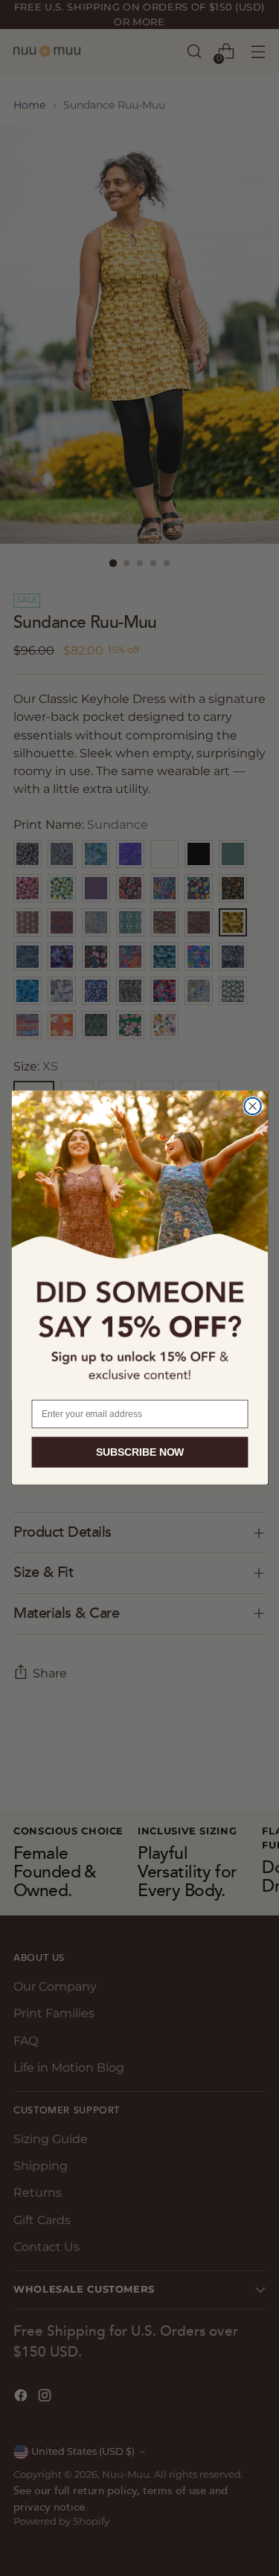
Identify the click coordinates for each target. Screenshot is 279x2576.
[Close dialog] (253, 1106)
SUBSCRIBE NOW (139, 1452)
